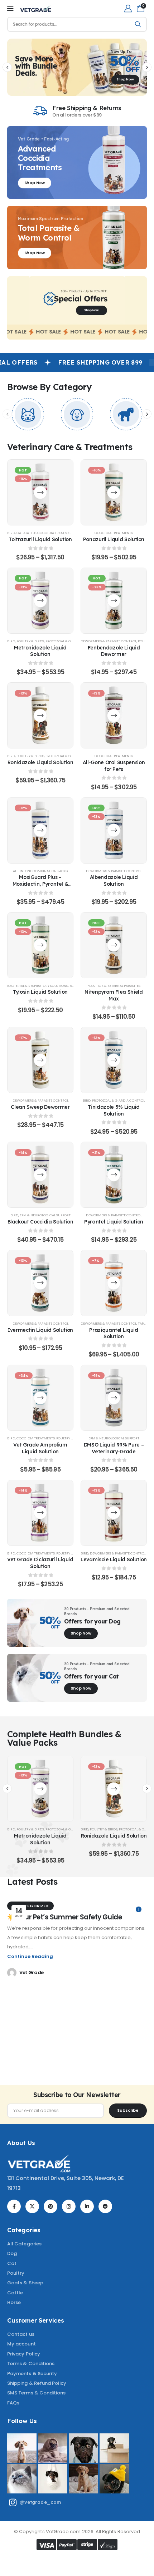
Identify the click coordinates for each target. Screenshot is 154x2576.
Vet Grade (32, 1972)
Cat (20, 533)
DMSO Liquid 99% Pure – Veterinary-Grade (114, 1448)
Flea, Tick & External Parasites (114, 986)
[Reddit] (105, 2206)
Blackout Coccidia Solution (40, 1222)
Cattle (30, 533)
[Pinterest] (50, 2206)
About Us (21, 2143)
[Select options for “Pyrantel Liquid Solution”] (114, 1175)
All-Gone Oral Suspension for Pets (114, 766)
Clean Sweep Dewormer (40, 1107)
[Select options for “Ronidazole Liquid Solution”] (40, 715)
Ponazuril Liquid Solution (114, 539)
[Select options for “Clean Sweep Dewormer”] (40, 1060)
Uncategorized (30, 1906)
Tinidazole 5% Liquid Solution (114, 1110)
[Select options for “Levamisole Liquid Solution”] (114, 1512)
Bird (11, 533)
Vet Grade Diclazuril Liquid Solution (40, 1563)
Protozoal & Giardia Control (72, 641)
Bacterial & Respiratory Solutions (38, 986)
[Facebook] (14, 2206)
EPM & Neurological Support (45, 1215)
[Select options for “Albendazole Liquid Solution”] (114, 830)
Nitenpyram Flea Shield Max (114, 995)
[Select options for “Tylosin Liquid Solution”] (40, 945)
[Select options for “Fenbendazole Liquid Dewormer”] (114, 601)
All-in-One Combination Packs (40, 871)
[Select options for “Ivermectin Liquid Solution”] (40, 1283)
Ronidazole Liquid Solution (40, 762)
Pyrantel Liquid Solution (114, 1222)
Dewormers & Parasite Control (109, 641)
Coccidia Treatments (56, 533)
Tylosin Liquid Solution (40, 992)
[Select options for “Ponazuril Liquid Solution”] (114, 492)
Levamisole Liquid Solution (114, 1559)
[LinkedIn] (87, 2206)
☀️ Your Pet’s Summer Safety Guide (64, 1917)
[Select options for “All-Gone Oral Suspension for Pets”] (114, 715)
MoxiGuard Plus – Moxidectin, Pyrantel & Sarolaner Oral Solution (40, 884)
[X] (32, 2206)
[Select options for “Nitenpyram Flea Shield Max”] (114, 945)
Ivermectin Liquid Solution (40, 1330)
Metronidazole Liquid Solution (40, 651)
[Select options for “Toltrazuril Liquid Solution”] (40, 492)
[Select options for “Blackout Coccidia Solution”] (40, 1175)
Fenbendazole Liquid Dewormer (114, 651)
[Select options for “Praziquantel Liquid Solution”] (114, 1283)
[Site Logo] (36, 9)
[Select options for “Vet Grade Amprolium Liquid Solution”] (40, 1398)
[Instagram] (69, 2206)
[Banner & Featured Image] (28, 414)
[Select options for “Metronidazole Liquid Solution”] (40, 601)
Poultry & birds (30, 641)
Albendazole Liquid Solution (114, 880)
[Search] (138, 24)
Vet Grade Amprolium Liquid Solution (40, 1448)
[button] (7, 67)
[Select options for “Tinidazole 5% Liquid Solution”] (114, 1060)
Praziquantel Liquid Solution (114, 1333)
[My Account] (128, 8)
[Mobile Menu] (10, 9)
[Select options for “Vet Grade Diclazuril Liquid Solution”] (40, 1512)
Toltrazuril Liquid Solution (40, 539)
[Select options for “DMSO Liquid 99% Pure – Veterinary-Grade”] (114, 1398)
